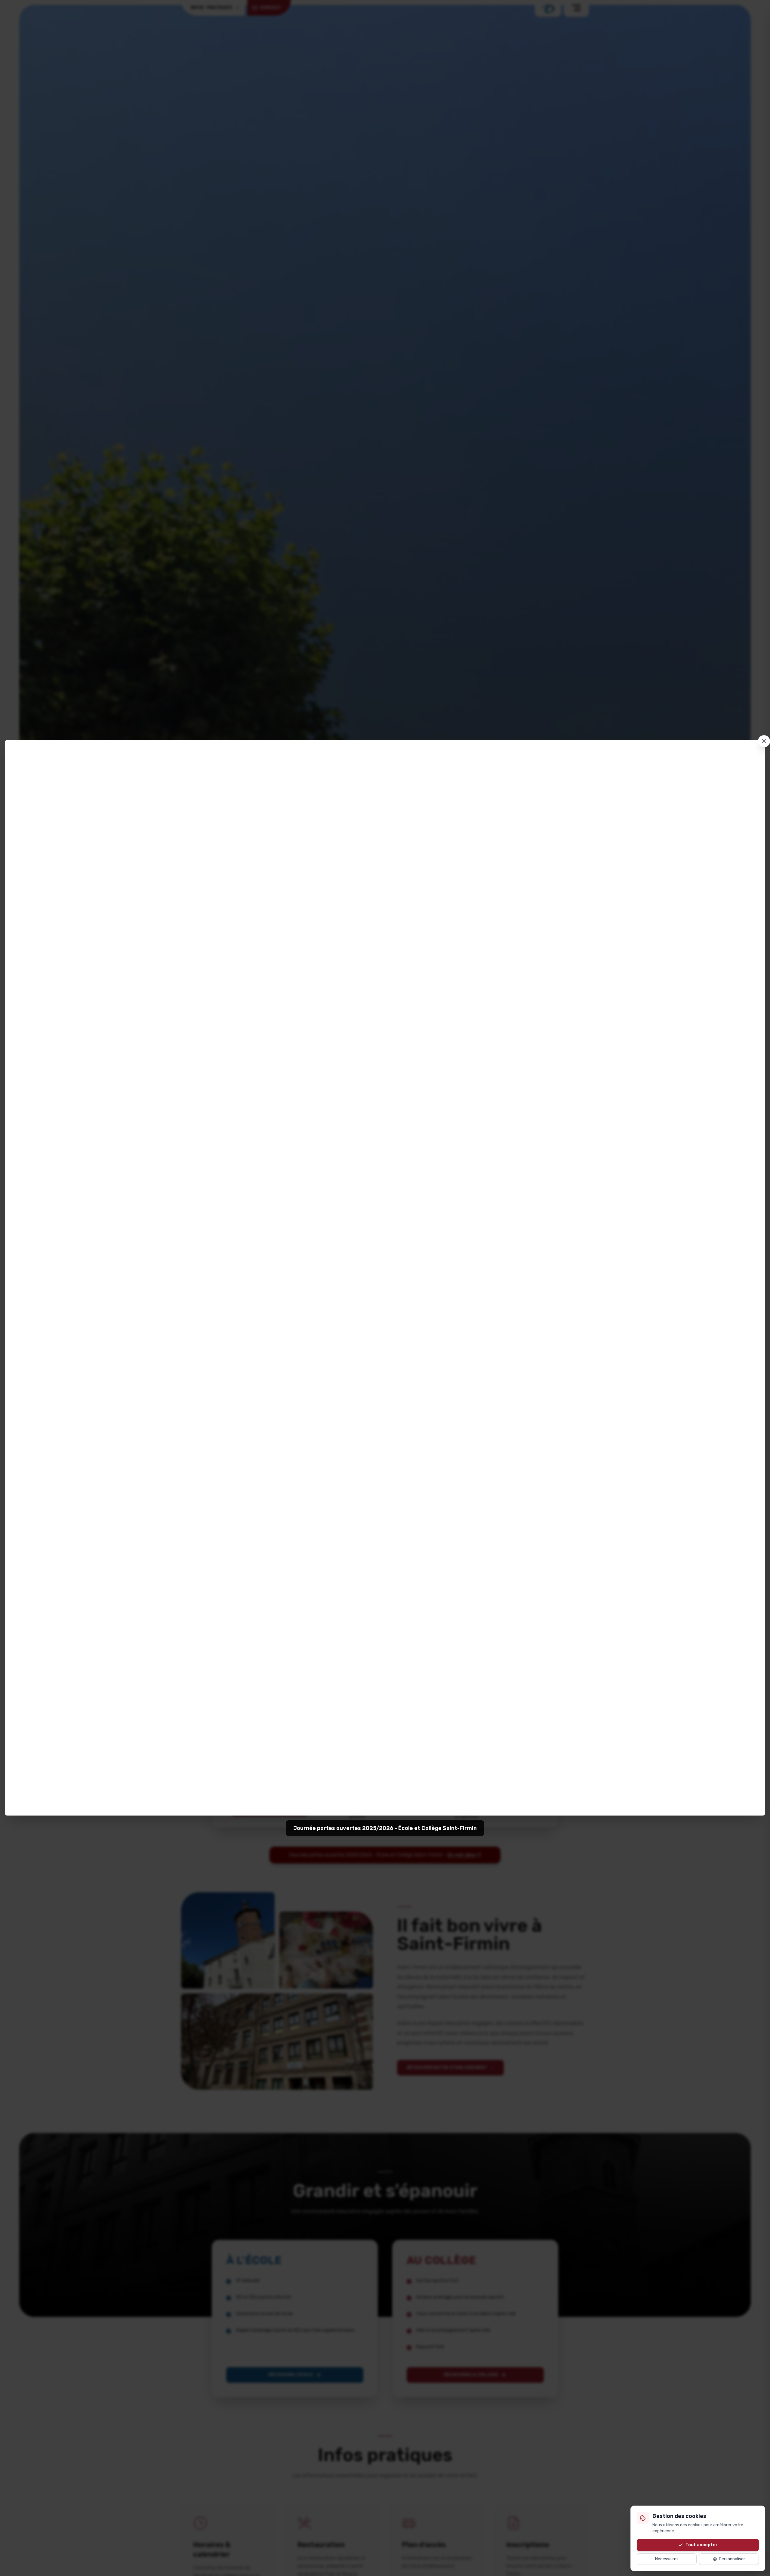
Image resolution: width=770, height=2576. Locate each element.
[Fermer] (764, 741)
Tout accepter (702, 2545)
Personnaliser (732, 2559)
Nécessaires (667, 2559)
